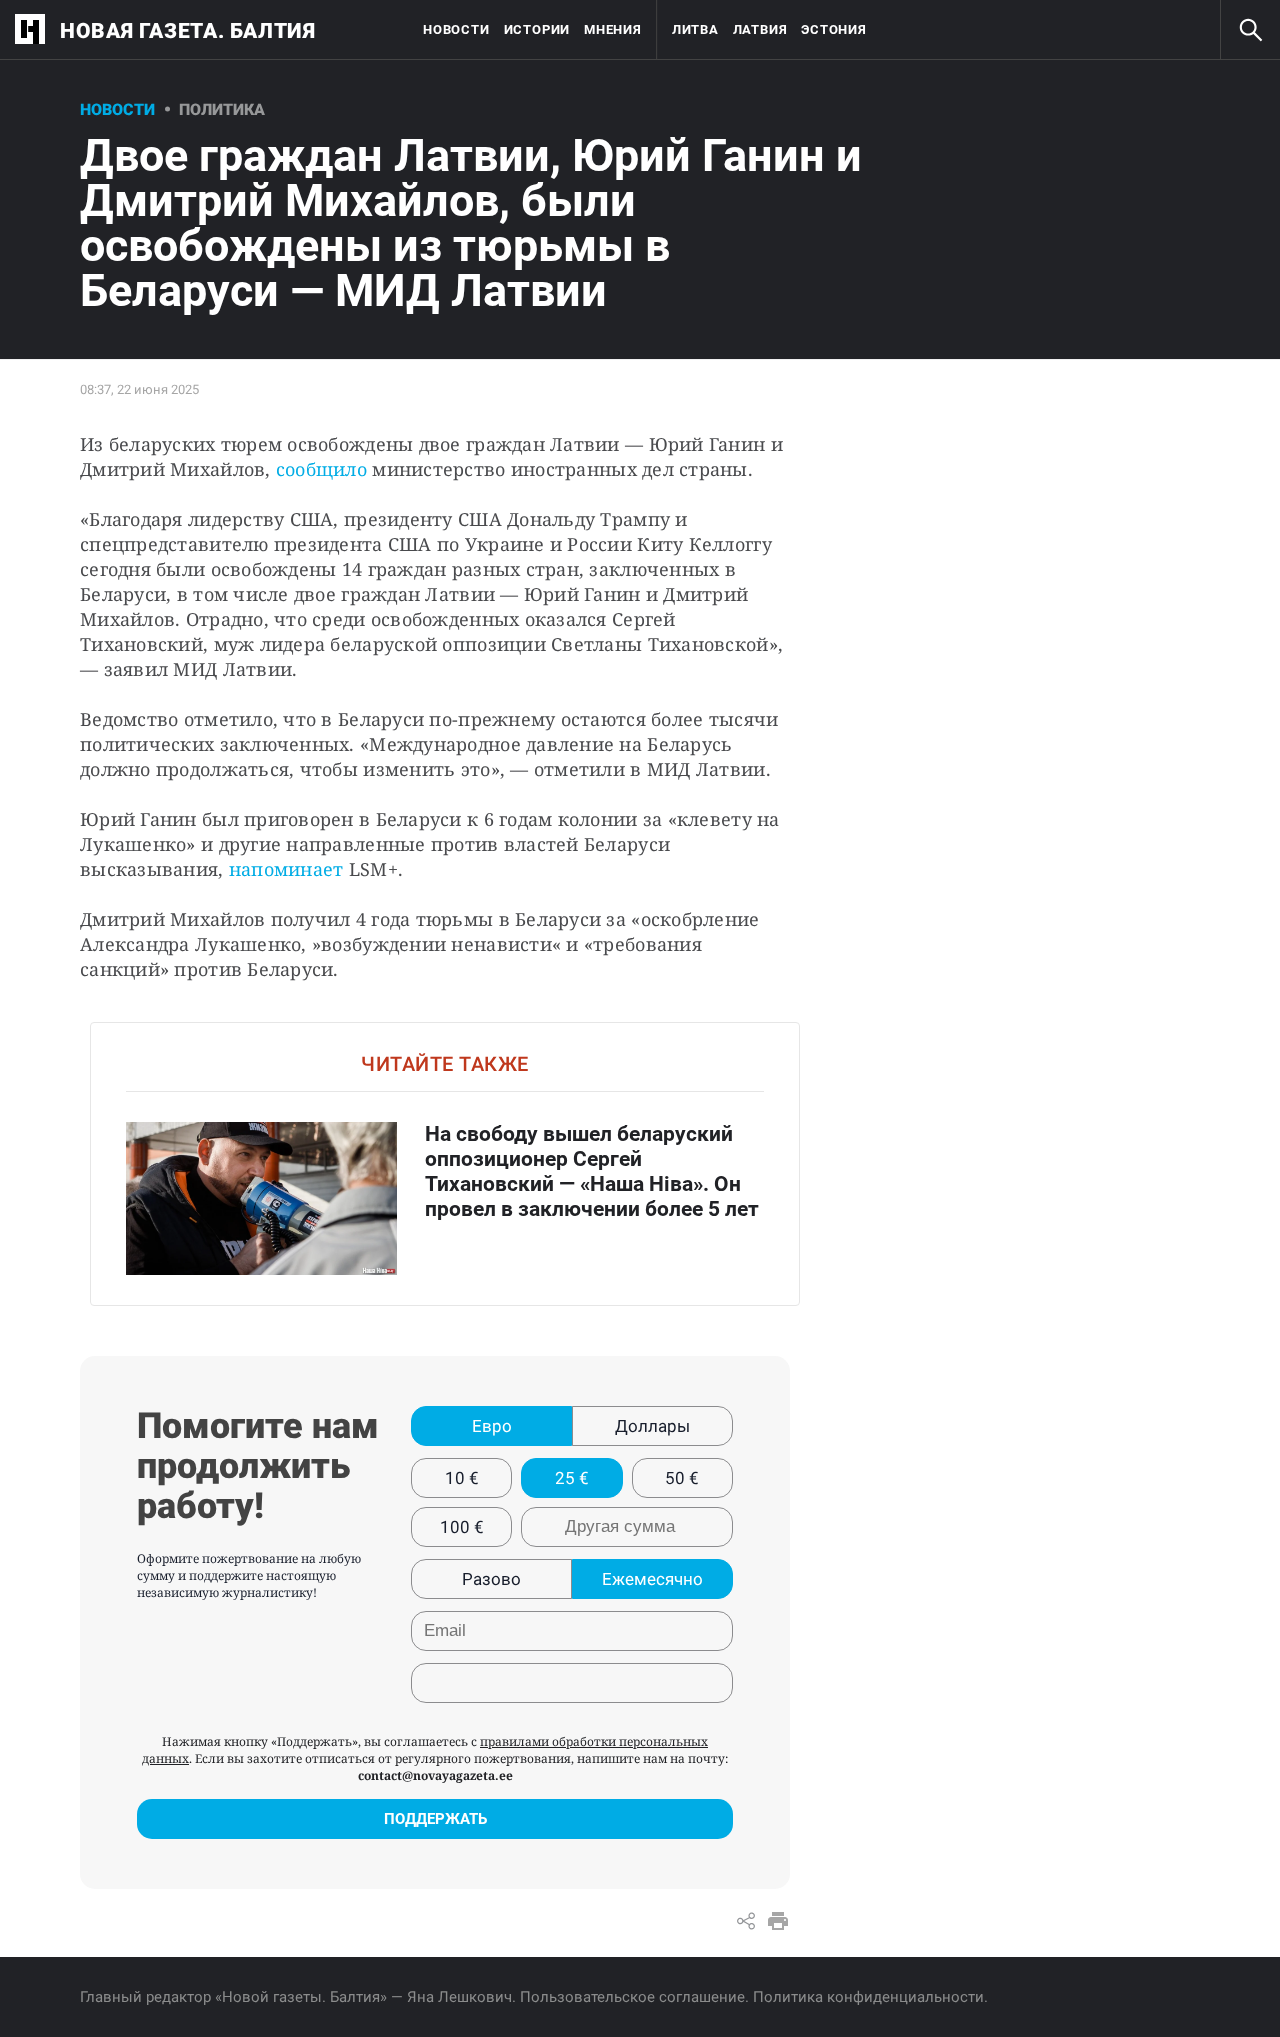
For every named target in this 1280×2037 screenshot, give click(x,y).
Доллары (652, 1426)
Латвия (760, 29)
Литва (695, 29)
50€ (682, 1478)
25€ (572, 1478)
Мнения (613, 29)
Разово (491, 1579)
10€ (462, 1478)
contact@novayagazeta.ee (435, 1775)
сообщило (319, 469)
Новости (456, 29)
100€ (462, 1527)
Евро (492, 1426)
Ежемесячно (652, 1579)
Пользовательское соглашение (632, 1997)
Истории (537, 29)
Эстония (833, 29)
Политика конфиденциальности (868, 1997)
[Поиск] (1250, 30)
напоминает (286, 869)
